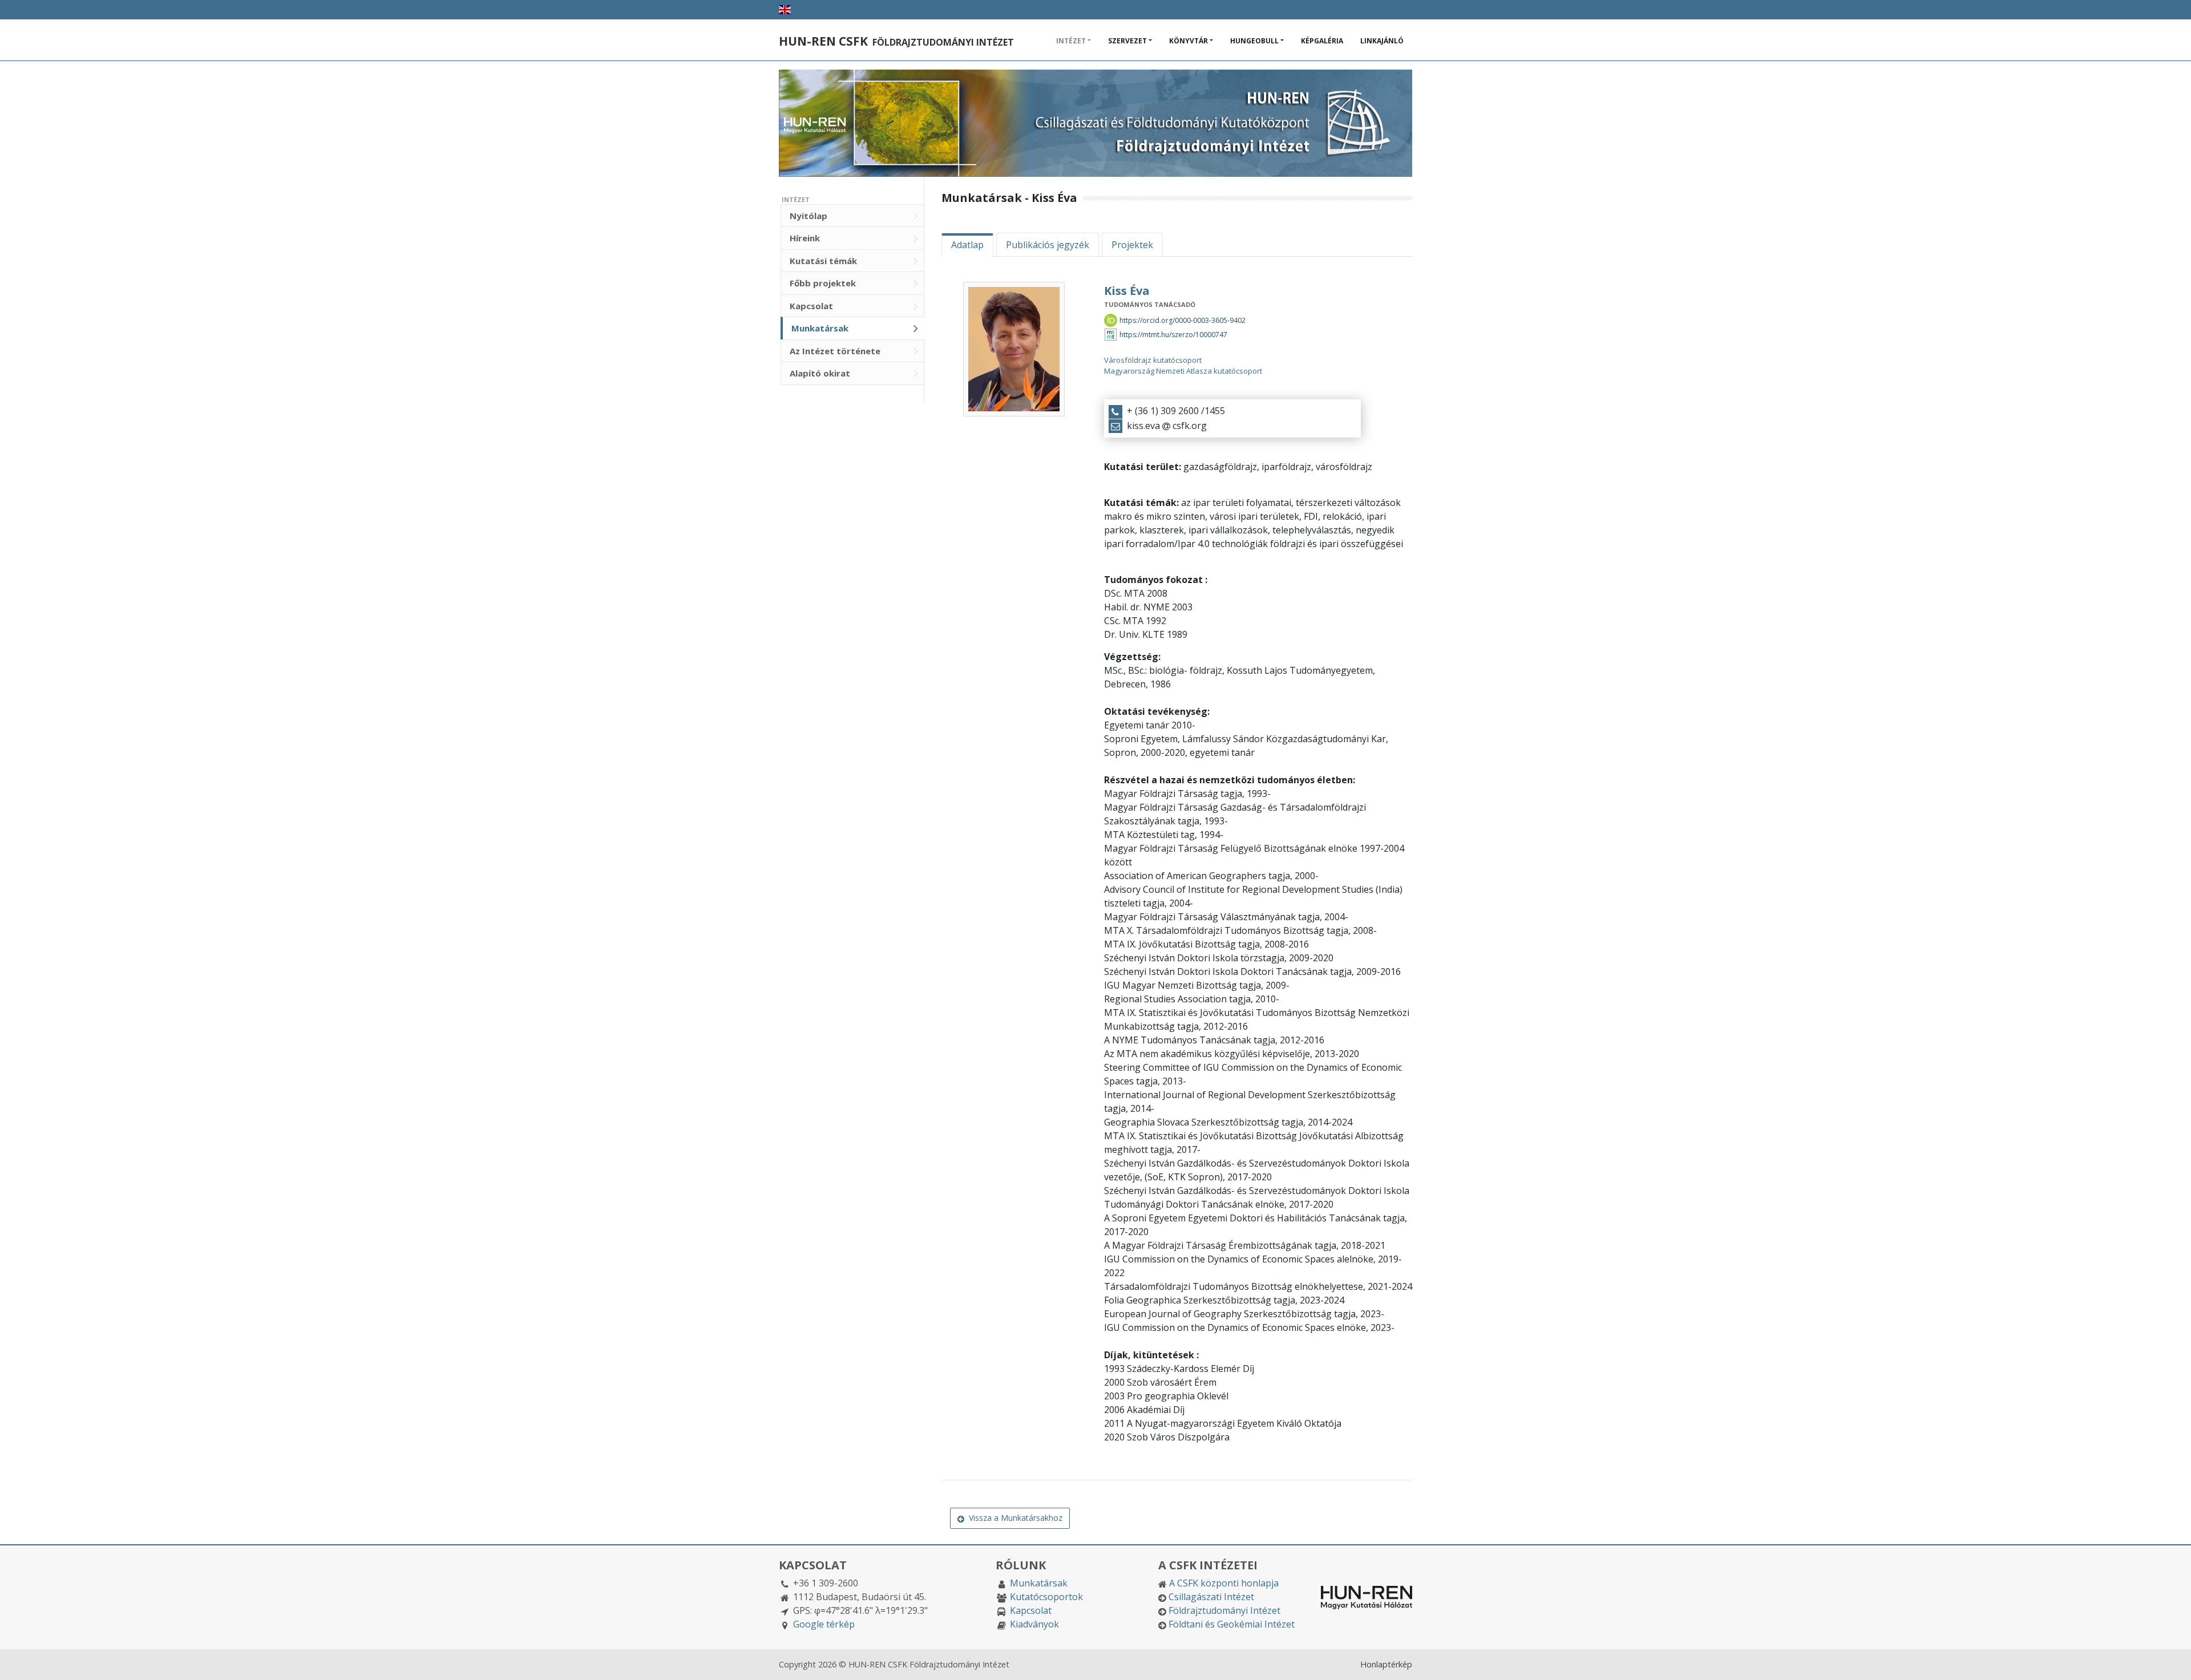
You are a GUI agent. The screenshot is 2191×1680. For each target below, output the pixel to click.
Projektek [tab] (1132, 245)
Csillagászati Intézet (1211, 1597)
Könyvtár (1189, 41)
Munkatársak (820, 328)
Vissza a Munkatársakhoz (1013, 1518)
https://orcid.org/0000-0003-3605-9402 (1183, 320)
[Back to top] (2171, 1660)
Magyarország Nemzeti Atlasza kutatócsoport (1183, 371)
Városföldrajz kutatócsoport (1153, 360)
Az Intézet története (835, 351)
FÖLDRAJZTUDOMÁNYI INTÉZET (896, 42)
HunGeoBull (1254, 41)
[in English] (785, 10)
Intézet (1071, 41)
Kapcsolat (811, 306)
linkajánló (1382, 41)
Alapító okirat (820, 373)
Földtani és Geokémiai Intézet (1232, 1624)
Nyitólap (809, 216)
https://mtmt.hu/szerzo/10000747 (1173, 335)
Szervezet (1127, 41)
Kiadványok (1034, 1624)
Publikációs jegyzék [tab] (1048, 245)
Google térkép (824, 1624)
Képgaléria (1322, 41)
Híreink (805, 238)
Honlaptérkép (1386, 1664)
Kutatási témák (823, 261)
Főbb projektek (823, 283)
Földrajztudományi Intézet (1224, 1610)
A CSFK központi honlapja (1224, 1583)
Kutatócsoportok (1046, 1597)
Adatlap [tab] (967, 245)
